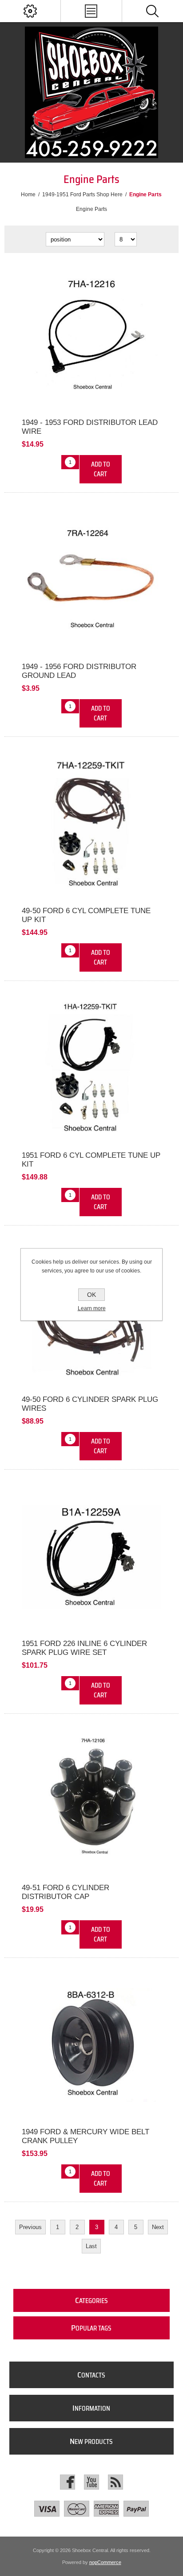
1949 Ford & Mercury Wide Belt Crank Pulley (86, 2136)
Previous (30, 2227)
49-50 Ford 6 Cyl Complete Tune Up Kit (86, 915)
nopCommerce (105, 2562)
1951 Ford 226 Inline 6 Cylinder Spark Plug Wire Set (84, 1648)
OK (91, 1295)
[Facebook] (68, 2482)
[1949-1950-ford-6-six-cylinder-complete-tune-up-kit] (91, 824)
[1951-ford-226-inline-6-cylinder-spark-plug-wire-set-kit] (91, 1557)
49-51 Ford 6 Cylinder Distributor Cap (66, 1892)
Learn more (92, 1308)
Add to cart (101, 469)
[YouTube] (91, 2482)
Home (28, 195)
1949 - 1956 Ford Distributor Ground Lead (79, 671)
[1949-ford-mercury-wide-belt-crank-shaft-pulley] (91, 2045)
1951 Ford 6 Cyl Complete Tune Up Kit (91, 1160)
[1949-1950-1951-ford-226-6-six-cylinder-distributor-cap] (91, 1801)
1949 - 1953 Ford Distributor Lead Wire (90, 427)
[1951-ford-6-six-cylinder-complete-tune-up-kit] (91, 1068)
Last (91, 2246)
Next (158, 2227)
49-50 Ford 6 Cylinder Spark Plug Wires (90, 1404)
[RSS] (115, 2482)
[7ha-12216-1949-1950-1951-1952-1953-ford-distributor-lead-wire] (91, 336)
